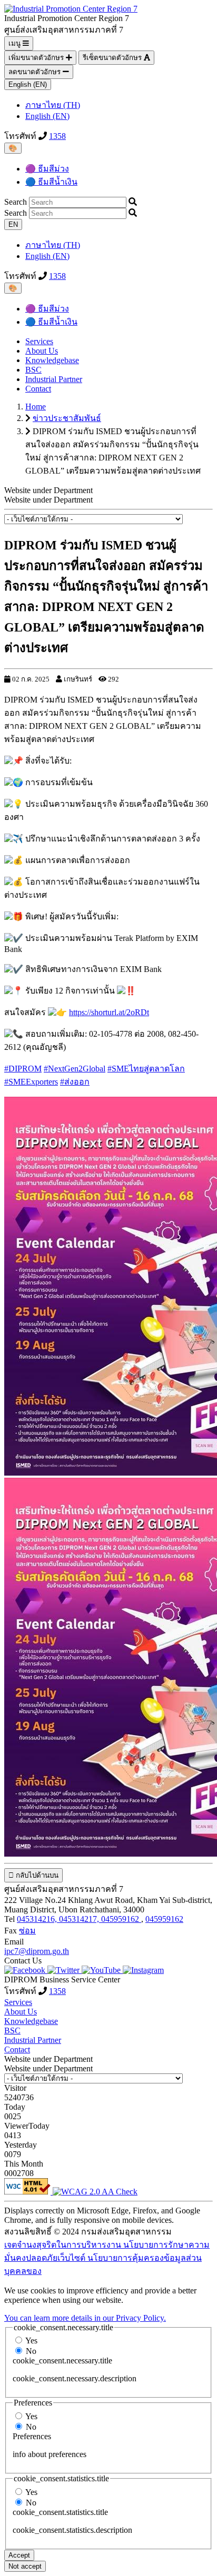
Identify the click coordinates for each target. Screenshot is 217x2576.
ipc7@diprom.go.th (37, 1951)
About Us (42, 351)
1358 (57, 136)
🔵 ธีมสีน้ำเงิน (51, 182)
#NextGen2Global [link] (75, 1069)
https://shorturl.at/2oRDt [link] (109, 1012)
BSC (33, 370)
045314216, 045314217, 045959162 (79, 1919)
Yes (31, 2341)
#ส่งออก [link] (75, 1082)
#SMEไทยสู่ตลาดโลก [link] (146, 1069)
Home (36, 407)
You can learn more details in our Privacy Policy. (85, 2318)
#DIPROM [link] (23, 1069)
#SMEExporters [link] (31, 1082)
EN (13, 224)
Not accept (25, 2566)
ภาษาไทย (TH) (53, 105)
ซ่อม (27, 1931)
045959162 (164, 1919)
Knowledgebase (52, 360)
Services (39, 341)
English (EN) (28, 84)
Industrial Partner (54, 379)
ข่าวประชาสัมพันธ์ (67, 418)
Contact (38, 389)
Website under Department (48, 500)
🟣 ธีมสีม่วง (47, 169)
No (31, 2351)
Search (16, 202)
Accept (19, 2555)
